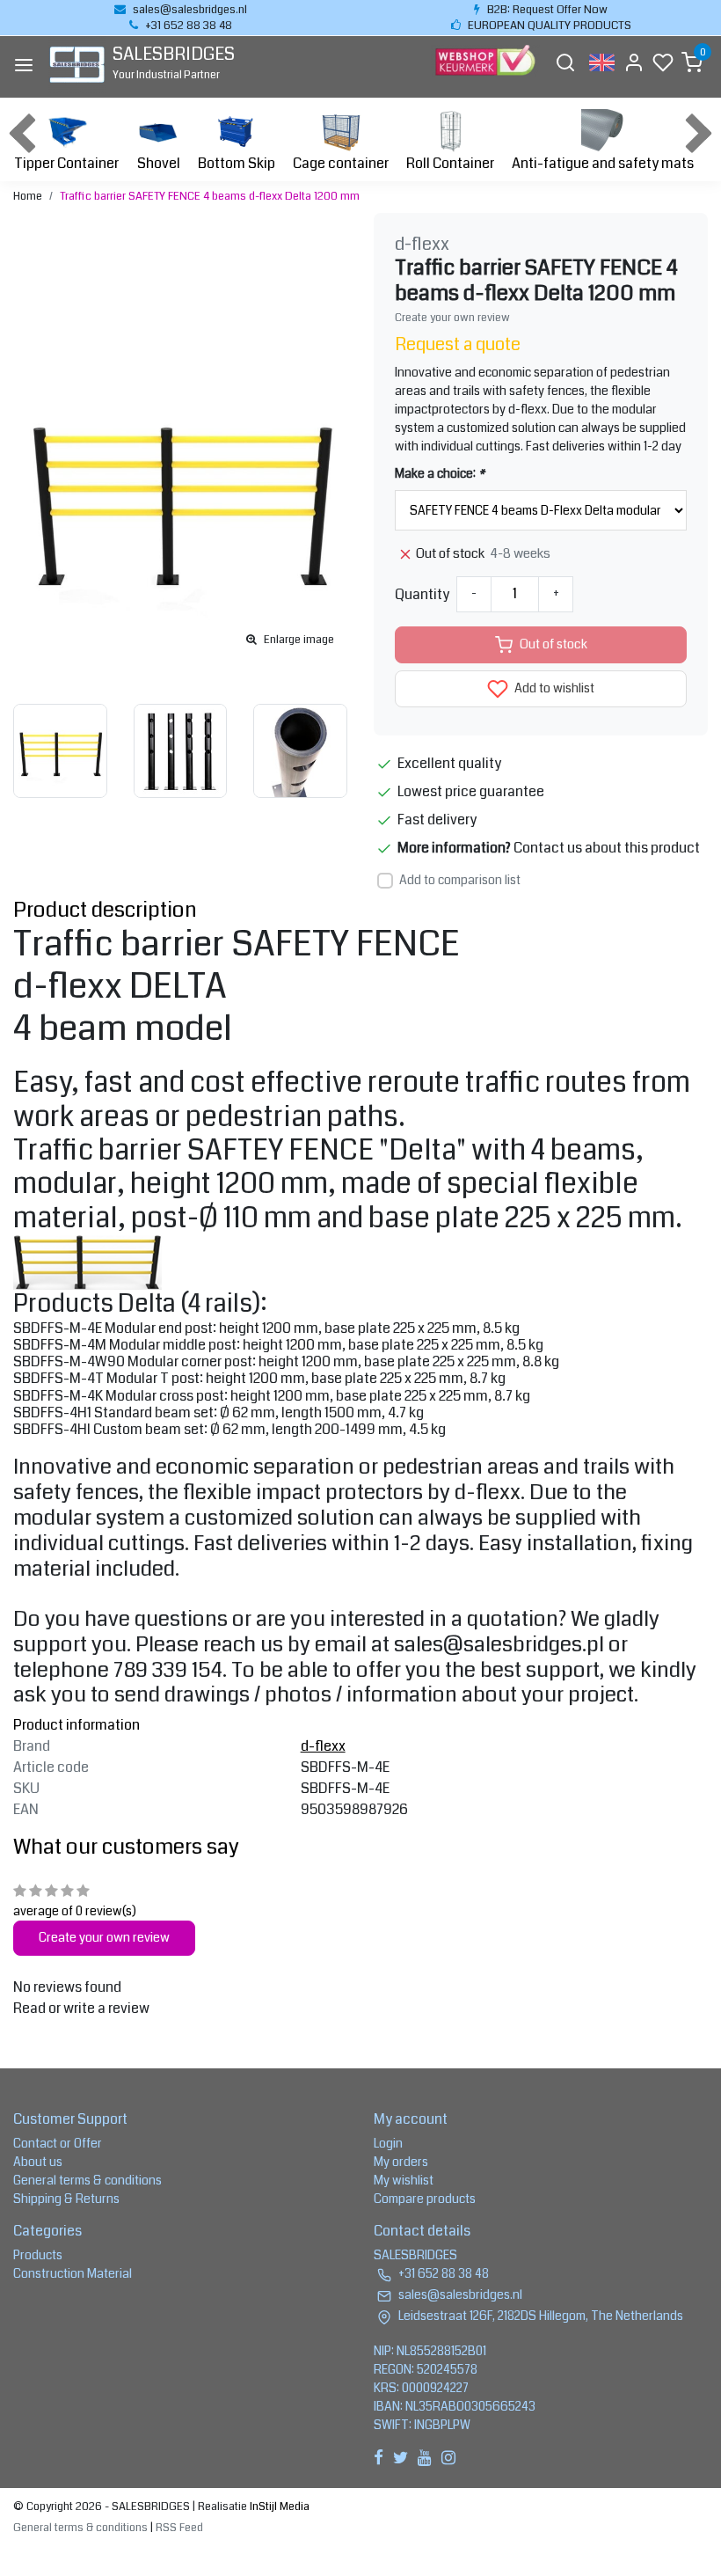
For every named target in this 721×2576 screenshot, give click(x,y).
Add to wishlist (553, 688)
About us (38, 2162)
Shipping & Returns (66, 2199)
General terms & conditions (87, 2180)
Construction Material (73, 2273)
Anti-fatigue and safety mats (603, 163)
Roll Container (450, 163)
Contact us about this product (607, 848)
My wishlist (404, 2180)
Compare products (425, 2199)
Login (388, 2143)
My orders (401, 2162)
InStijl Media (278, 2506)
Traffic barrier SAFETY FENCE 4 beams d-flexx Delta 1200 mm (210, 196)
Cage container (341, 163)
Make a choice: (440, 473)
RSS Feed (179, 2528)
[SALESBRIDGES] (77, 65)
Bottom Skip (237, 163)
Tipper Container (66, 163)
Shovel (159, 163)
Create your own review (452, 318)
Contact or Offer (58, 2143)
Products (38, 2255)
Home (28, 196)
